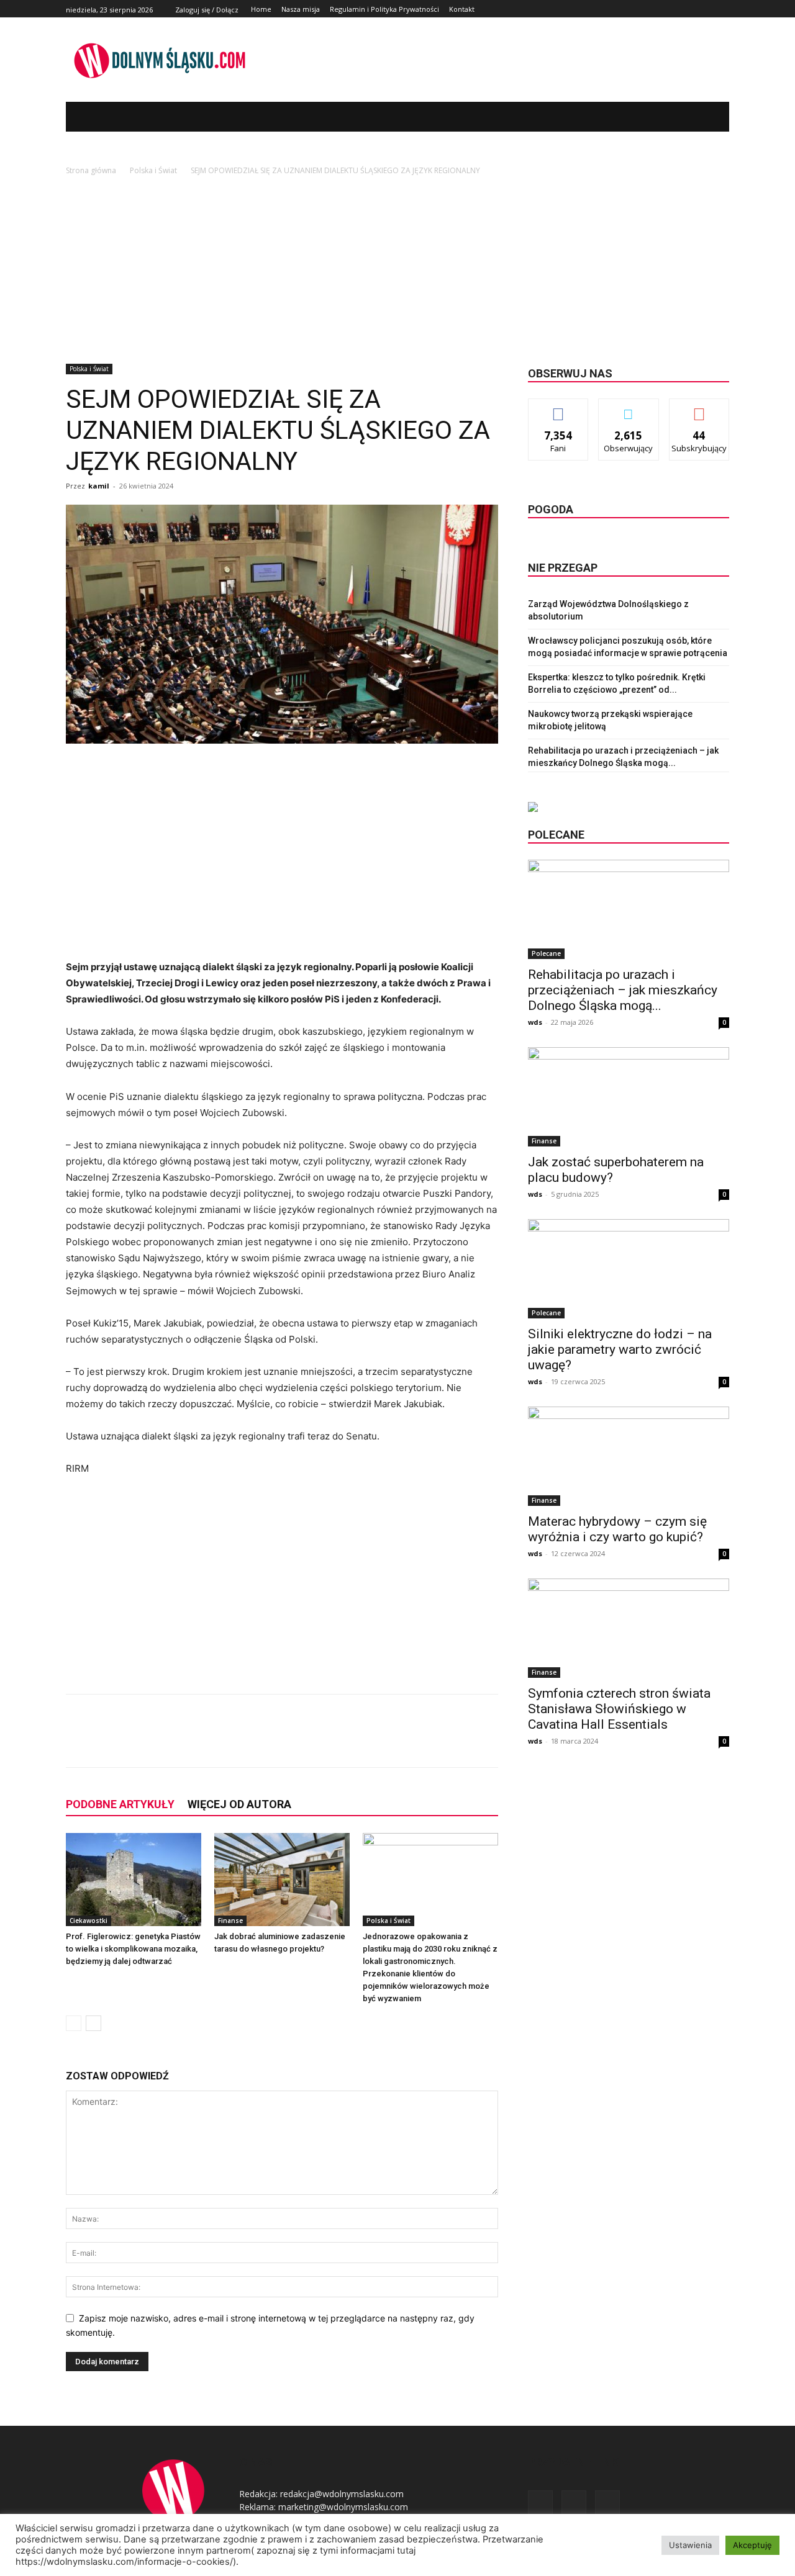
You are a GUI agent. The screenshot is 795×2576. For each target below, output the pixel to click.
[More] (273, 1742)
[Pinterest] (215, 1742)
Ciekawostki (89, 1921)
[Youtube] (722, 9)
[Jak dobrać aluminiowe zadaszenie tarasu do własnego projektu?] (282, 1880)
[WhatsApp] (243, 1742)
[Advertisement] (397, 271)
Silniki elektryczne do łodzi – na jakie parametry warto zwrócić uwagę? (620, 1349)
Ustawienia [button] (690, 2545)
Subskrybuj (699, 408)
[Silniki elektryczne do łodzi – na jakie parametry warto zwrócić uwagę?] (629, 1269)
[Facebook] (694, 9)
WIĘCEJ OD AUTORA (239, 1804)
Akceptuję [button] (752, 2545)
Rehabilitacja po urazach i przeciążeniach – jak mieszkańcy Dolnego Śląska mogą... (623, 990)
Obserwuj (629, 408)
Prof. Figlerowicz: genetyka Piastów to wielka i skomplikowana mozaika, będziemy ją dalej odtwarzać (133, 1949)
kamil (99, 486)
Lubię (558, 408)
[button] (701, 117)
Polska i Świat (153, 170)
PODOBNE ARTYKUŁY (120, 1804)
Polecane (546, 953)
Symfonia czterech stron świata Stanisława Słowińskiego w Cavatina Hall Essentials (619, 1709)
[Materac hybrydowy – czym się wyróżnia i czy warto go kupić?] (629, 1456)
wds (535, 1022)
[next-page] (93, 2023)
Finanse (230, 1921)
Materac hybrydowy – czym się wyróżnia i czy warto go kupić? (617, 1529)
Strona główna (91, 170)
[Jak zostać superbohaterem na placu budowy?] (629, 1097)
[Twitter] (708, 9)
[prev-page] (74, 2023)
